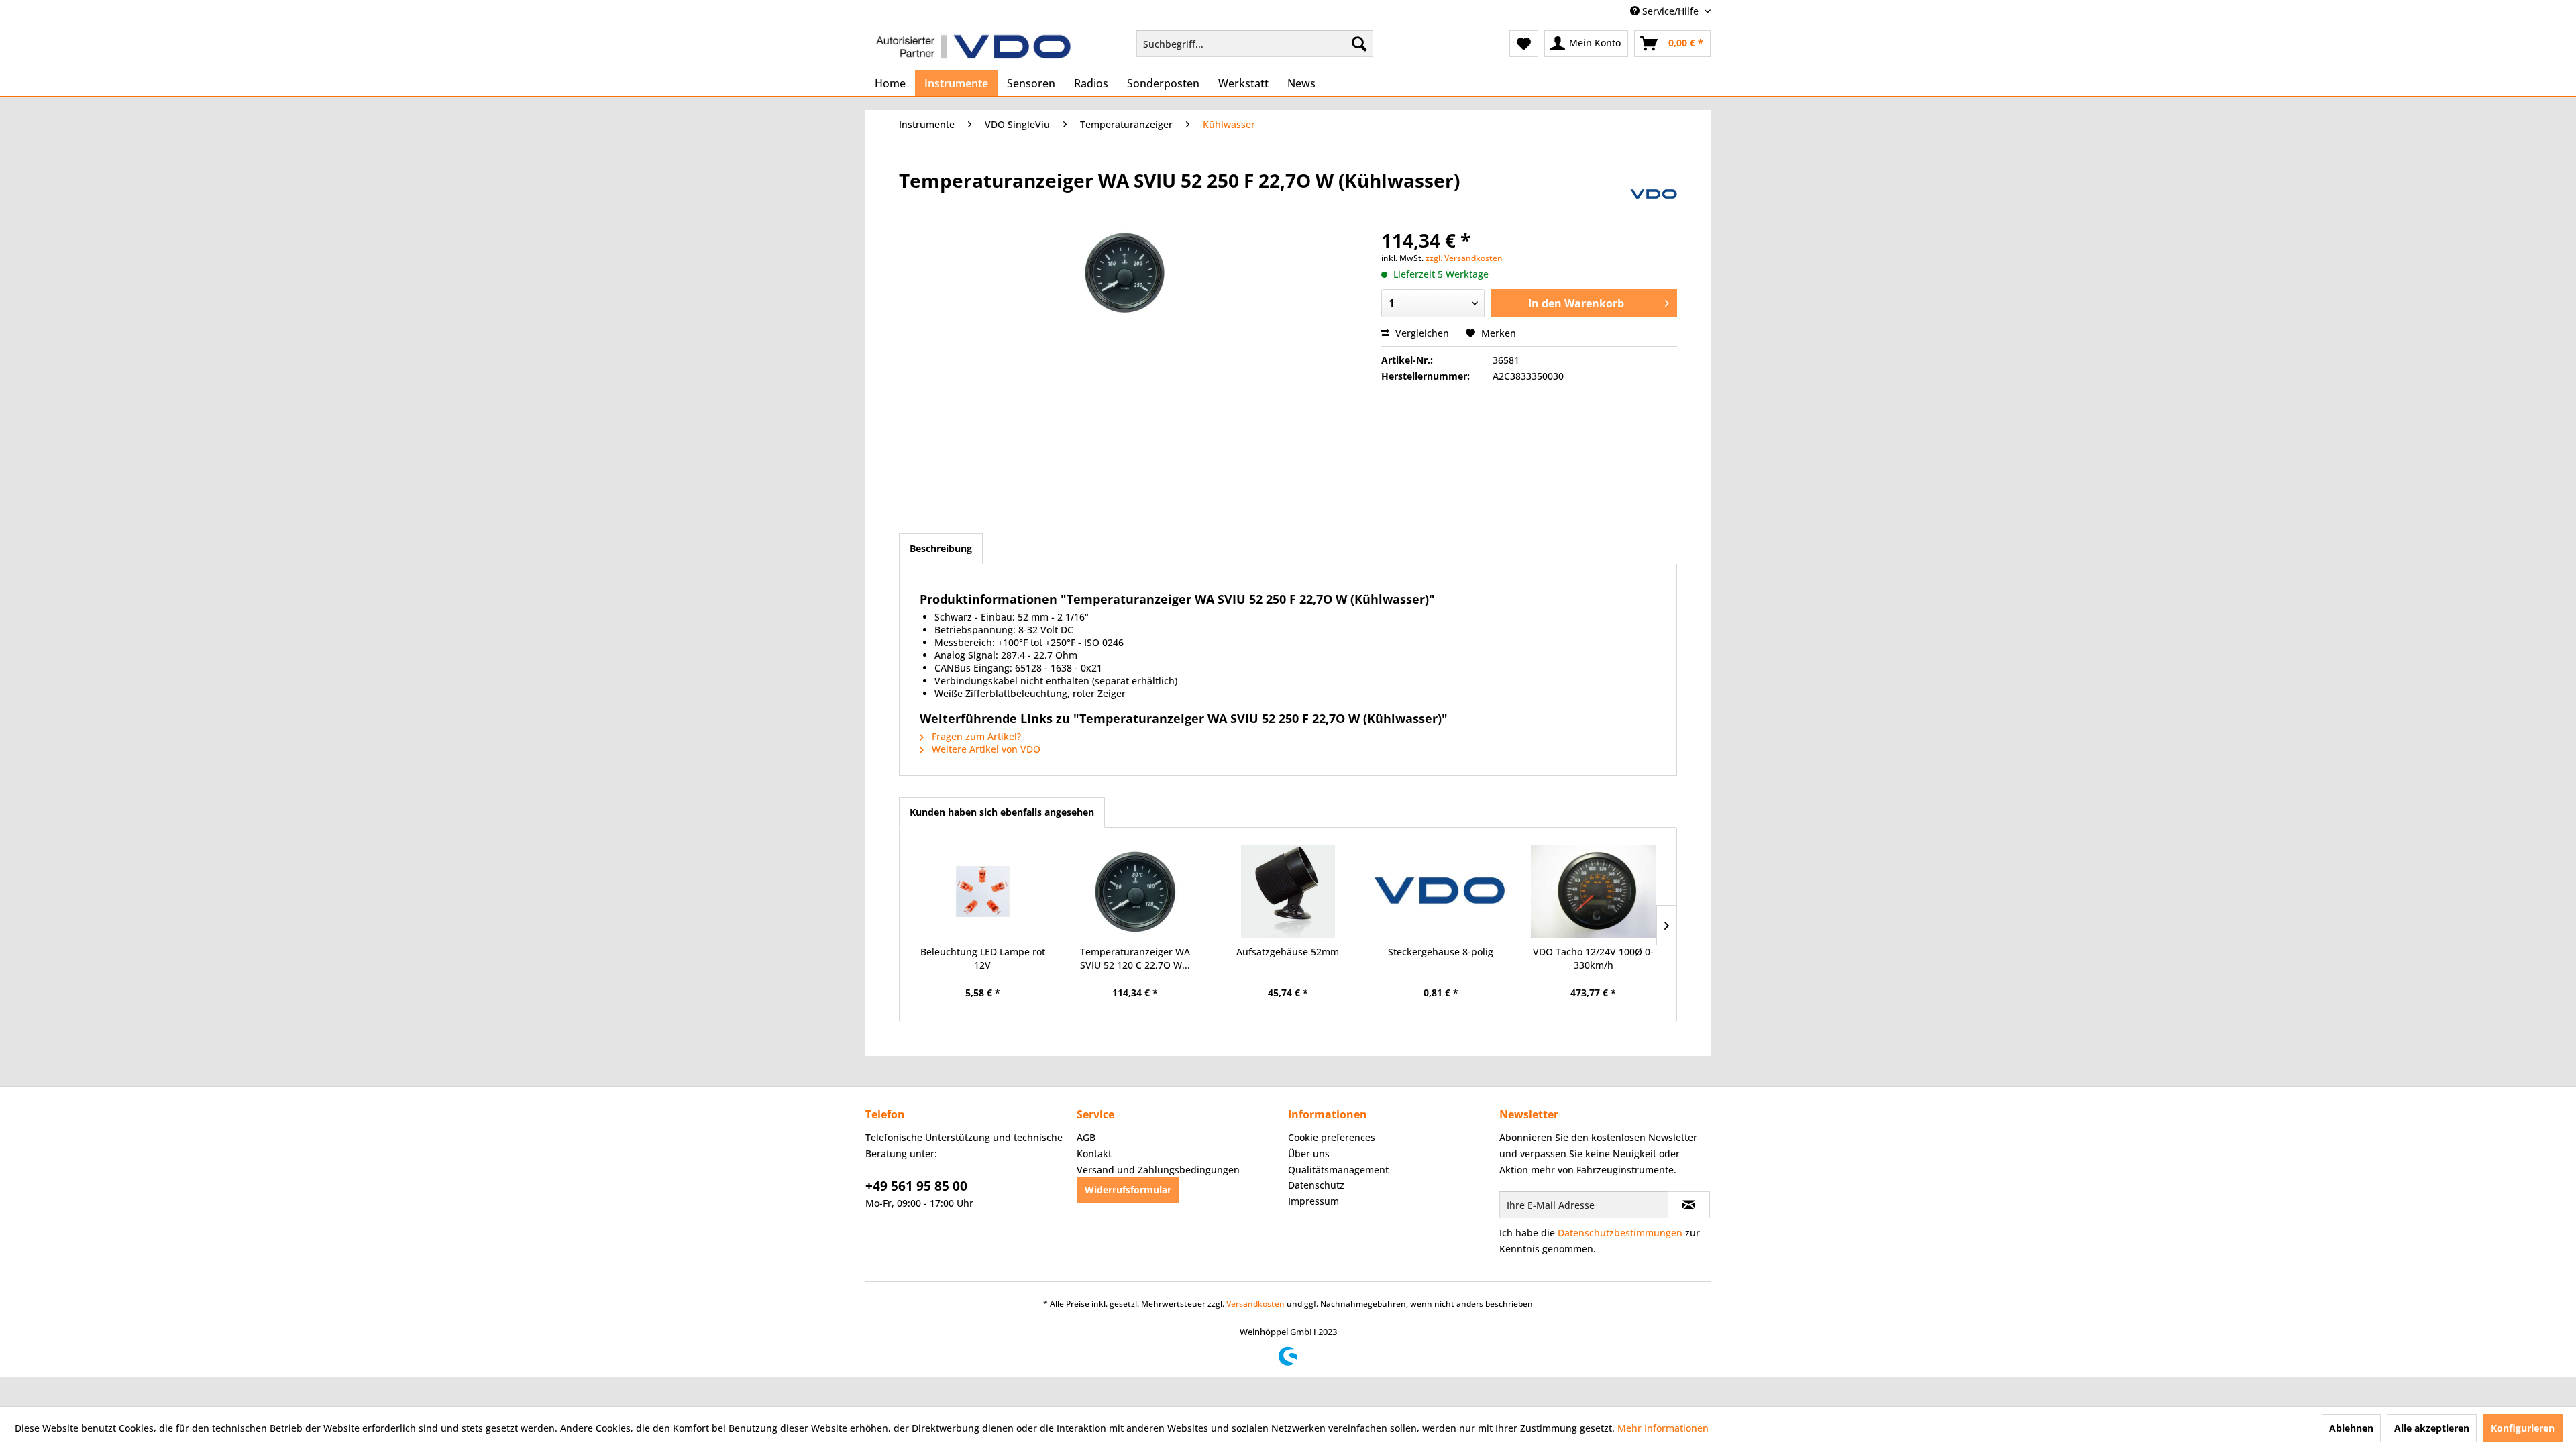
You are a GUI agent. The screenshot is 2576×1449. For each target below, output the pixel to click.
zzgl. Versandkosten (1464, 258)
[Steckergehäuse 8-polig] (1441, 892)
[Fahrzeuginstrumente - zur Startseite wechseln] (973, 47)
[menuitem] (1255, 44)
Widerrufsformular (1128, 1190)
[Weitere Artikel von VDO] (1654, 194)
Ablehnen (2351, 1428)
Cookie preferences (1332, 1137)
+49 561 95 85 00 (916, 1186)
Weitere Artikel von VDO (985, 749)
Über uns (1309, 1153)
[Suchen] (1359, 44)
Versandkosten (1255, 1304)
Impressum (1313, 1201)
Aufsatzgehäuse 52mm (1288, 952)
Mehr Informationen (1663, 1428)
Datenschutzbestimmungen (1620, 1233)
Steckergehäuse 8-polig (1441, 952)
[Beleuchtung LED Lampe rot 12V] (983, 892)
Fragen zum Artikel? (975, 736)
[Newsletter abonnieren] (1689, 1205)
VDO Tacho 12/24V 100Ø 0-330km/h (1593, 958)
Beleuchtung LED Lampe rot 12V (983, 958)
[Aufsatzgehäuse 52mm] (1288, 892)
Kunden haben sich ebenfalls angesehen (1002, 812)
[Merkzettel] (1524, 44)
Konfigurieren (2523, 1428)
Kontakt (1094, 1153)
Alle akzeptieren (2432, 1428)
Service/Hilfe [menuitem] (1670, 11)
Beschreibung (941, 548)
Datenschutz (1316, 1185)
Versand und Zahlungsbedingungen (1158, 1170)
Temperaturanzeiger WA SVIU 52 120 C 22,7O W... (1135, 958)
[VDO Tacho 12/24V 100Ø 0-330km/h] (1593, 892)
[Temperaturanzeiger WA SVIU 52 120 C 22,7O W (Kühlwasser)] (1136, 892)
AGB (1086, 1137)
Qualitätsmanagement (1338, 1170)
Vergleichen (1421, 333)
